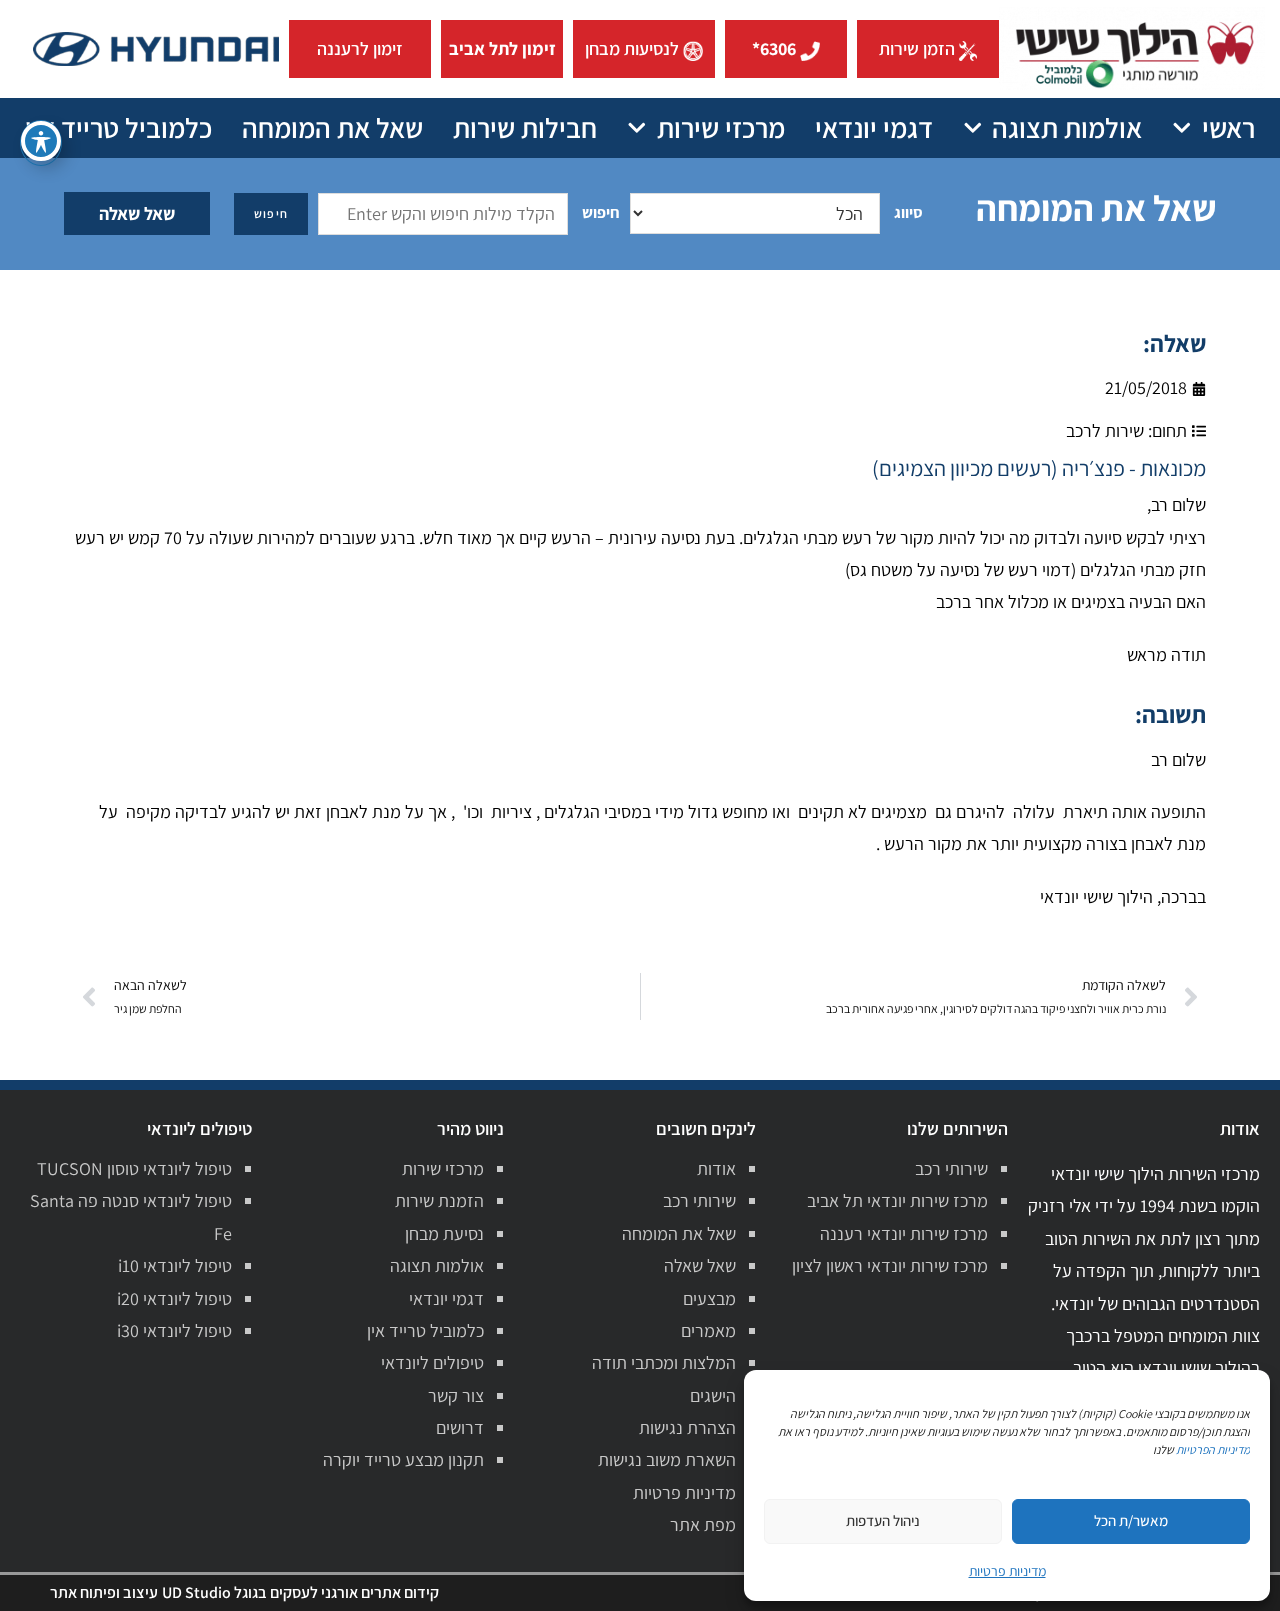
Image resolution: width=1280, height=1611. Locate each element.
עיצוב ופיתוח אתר (104, 1592)
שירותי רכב (951, 1168)
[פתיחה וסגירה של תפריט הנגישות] (41, 141)
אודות (716, 1168)
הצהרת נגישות (687, 1427)
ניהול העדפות (883, 1520)
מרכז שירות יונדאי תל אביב (897, 1200)
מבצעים (709, 1298)
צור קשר (456, 1395)
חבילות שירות (525, 127)
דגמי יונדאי (874, 127)
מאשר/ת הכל (1131, 1520)
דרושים (460, 1427)
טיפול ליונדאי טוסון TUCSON (134, 1168)
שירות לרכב (1105, 430)
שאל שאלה (137, 213)
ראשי (1228, 127)
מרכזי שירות (721, 127)
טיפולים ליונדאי (432, 1362)
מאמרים (708, 1330)
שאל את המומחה (332, 127)
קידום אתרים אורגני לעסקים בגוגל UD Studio (300, 1592)
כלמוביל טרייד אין (118, 127)
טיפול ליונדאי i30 (174, 1330)
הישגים (713, 1395)
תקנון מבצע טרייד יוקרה (403, 1459)
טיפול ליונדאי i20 (174, 1298)
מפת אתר (703, 1524)
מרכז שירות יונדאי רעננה (904, 1233)
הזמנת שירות (439, 1200)
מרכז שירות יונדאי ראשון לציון (890, 1265)
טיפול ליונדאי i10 (175, 1265)
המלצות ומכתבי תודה (664, 1362)
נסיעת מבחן (444, 1233)
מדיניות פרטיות (684, 1492)
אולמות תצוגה (1067, 127)
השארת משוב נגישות (667, 1459)
